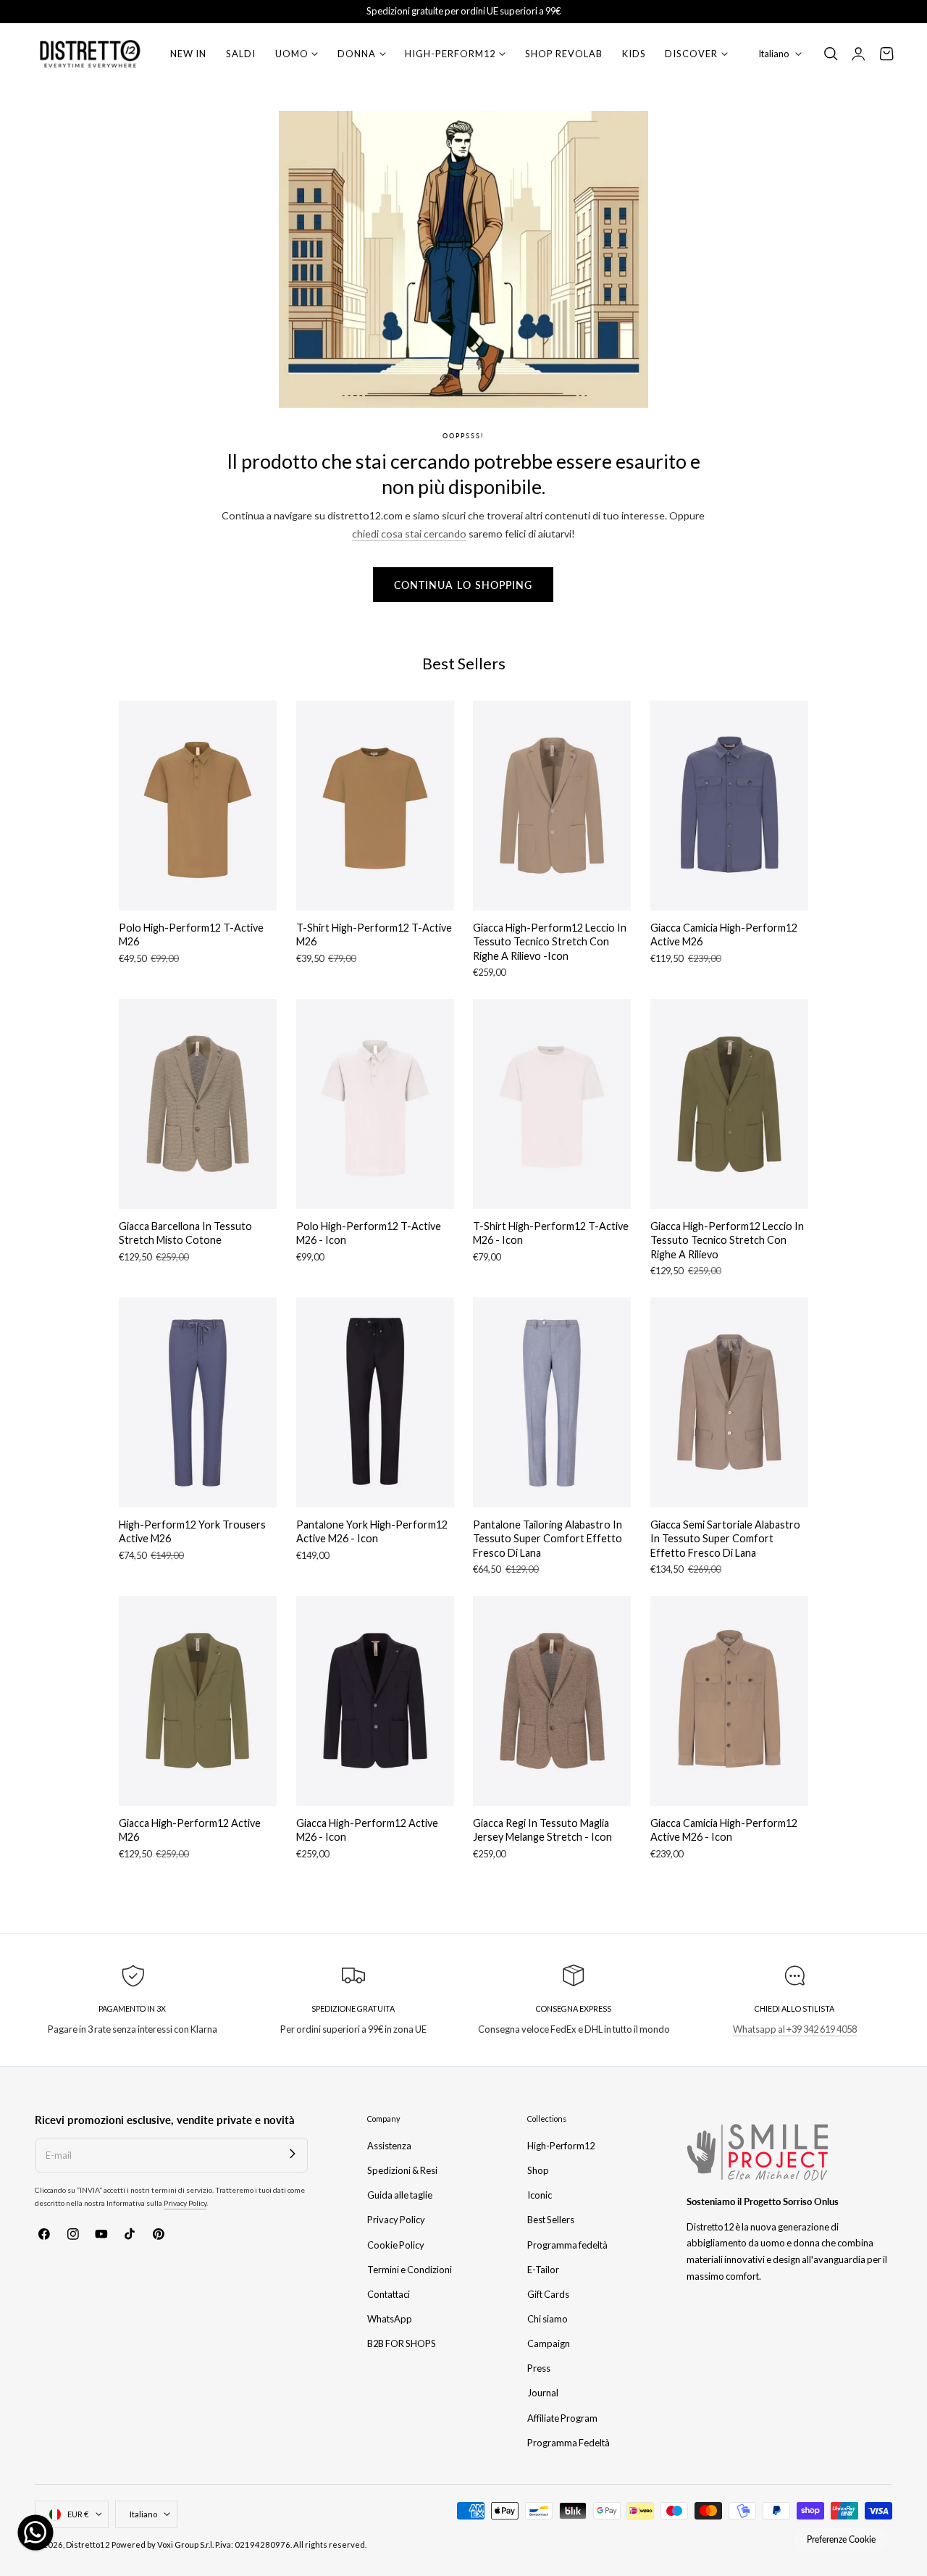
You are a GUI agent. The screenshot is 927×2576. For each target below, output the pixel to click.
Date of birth (511, 1242)
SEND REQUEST (605, 1398)
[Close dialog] (727, 1081)
